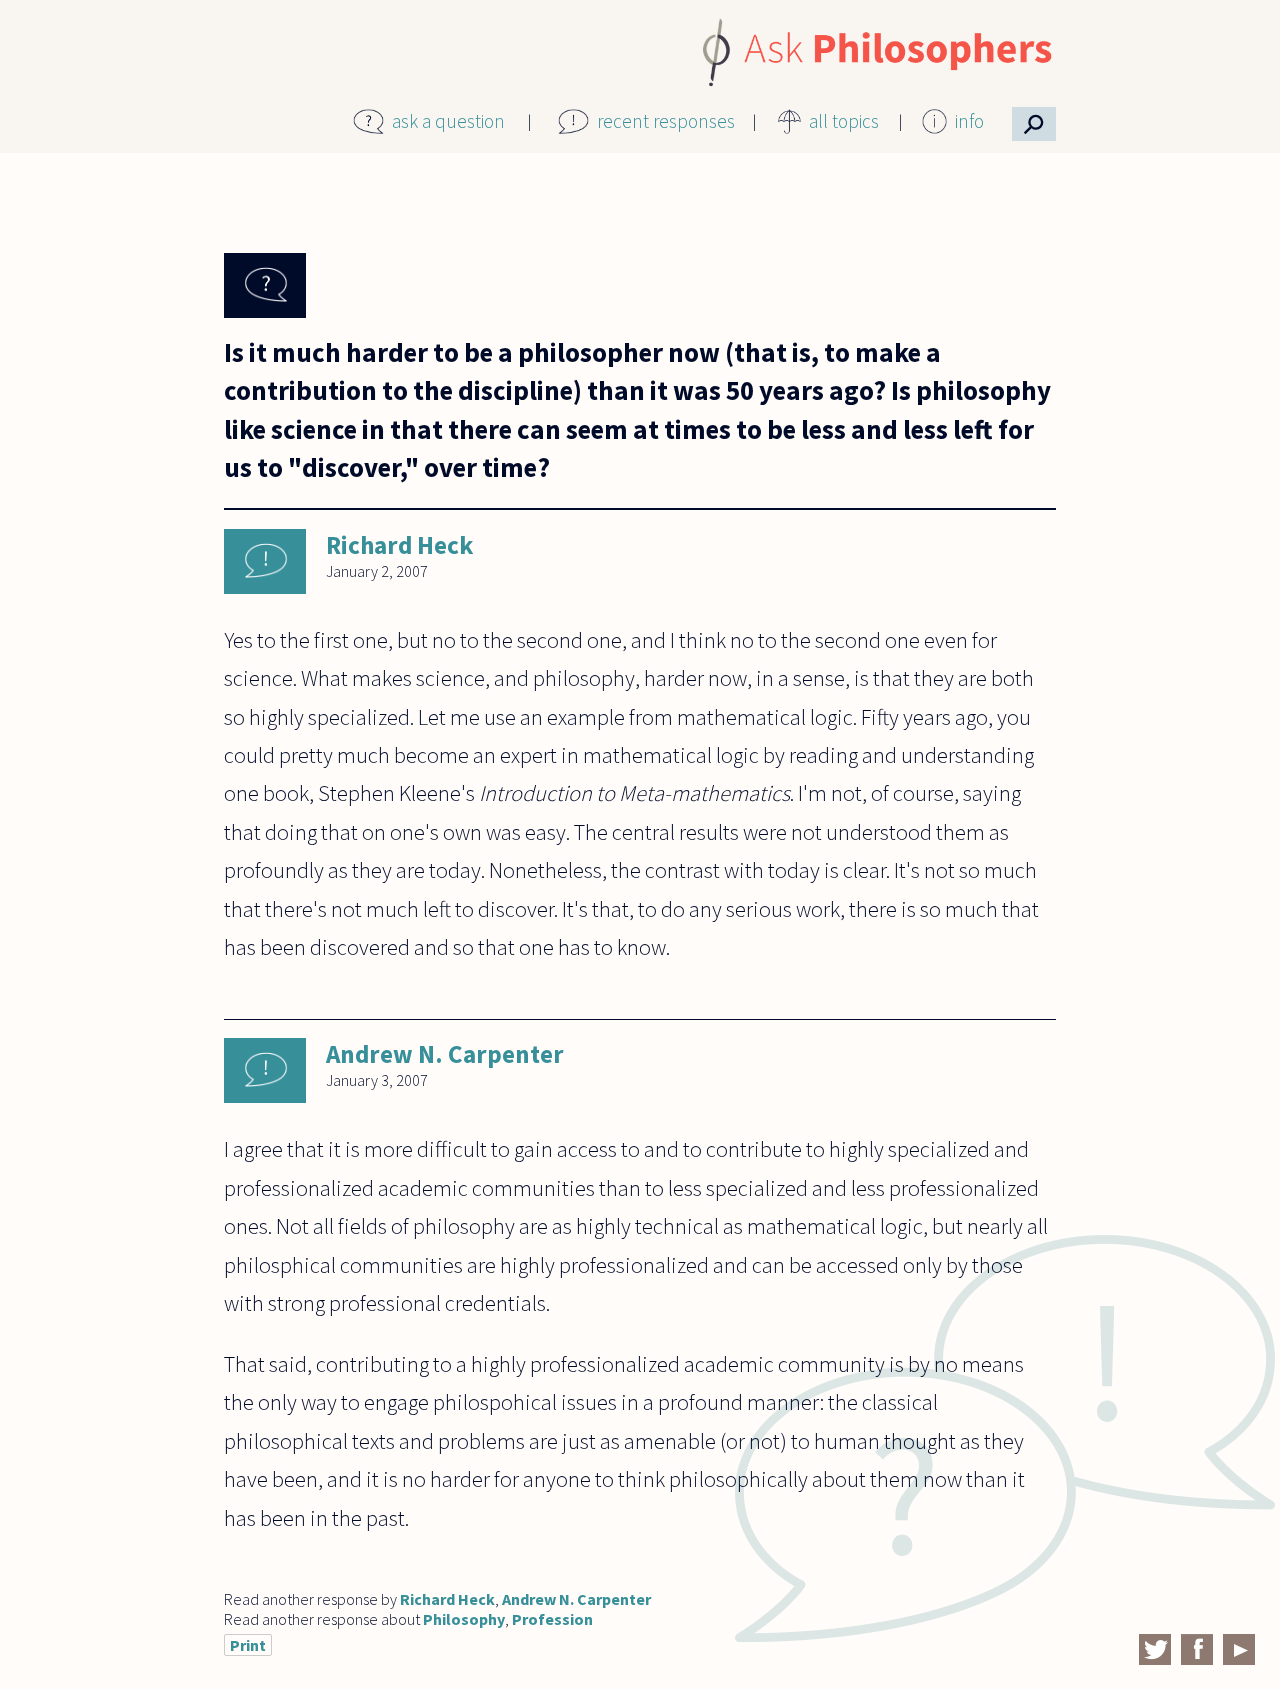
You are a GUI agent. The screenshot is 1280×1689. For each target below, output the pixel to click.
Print (248, 1645)
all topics (844, 121)
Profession (552, 1619)
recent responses (666, 121)
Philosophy (464, 1619)
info (969, 121)
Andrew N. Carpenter (445, 1054)
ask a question (448, 121)
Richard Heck (399, 545)
